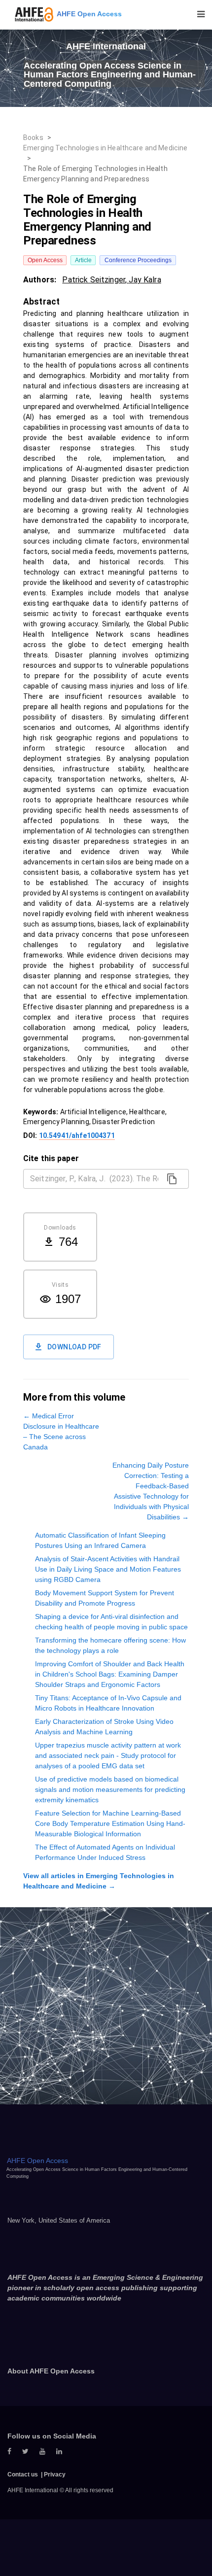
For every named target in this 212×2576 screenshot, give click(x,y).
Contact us (23, 2474)
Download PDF (74, 1347)
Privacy (55, 2474)
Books (33, 137)
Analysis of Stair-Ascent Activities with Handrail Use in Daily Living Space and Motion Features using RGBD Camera (108, 1569)
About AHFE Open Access (51, 2371)
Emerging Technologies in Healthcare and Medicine (105, 148)
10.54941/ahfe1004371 (77, 1135)
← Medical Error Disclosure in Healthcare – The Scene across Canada (61, 1431)
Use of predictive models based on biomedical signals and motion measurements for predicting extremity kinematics (110, 1789)
